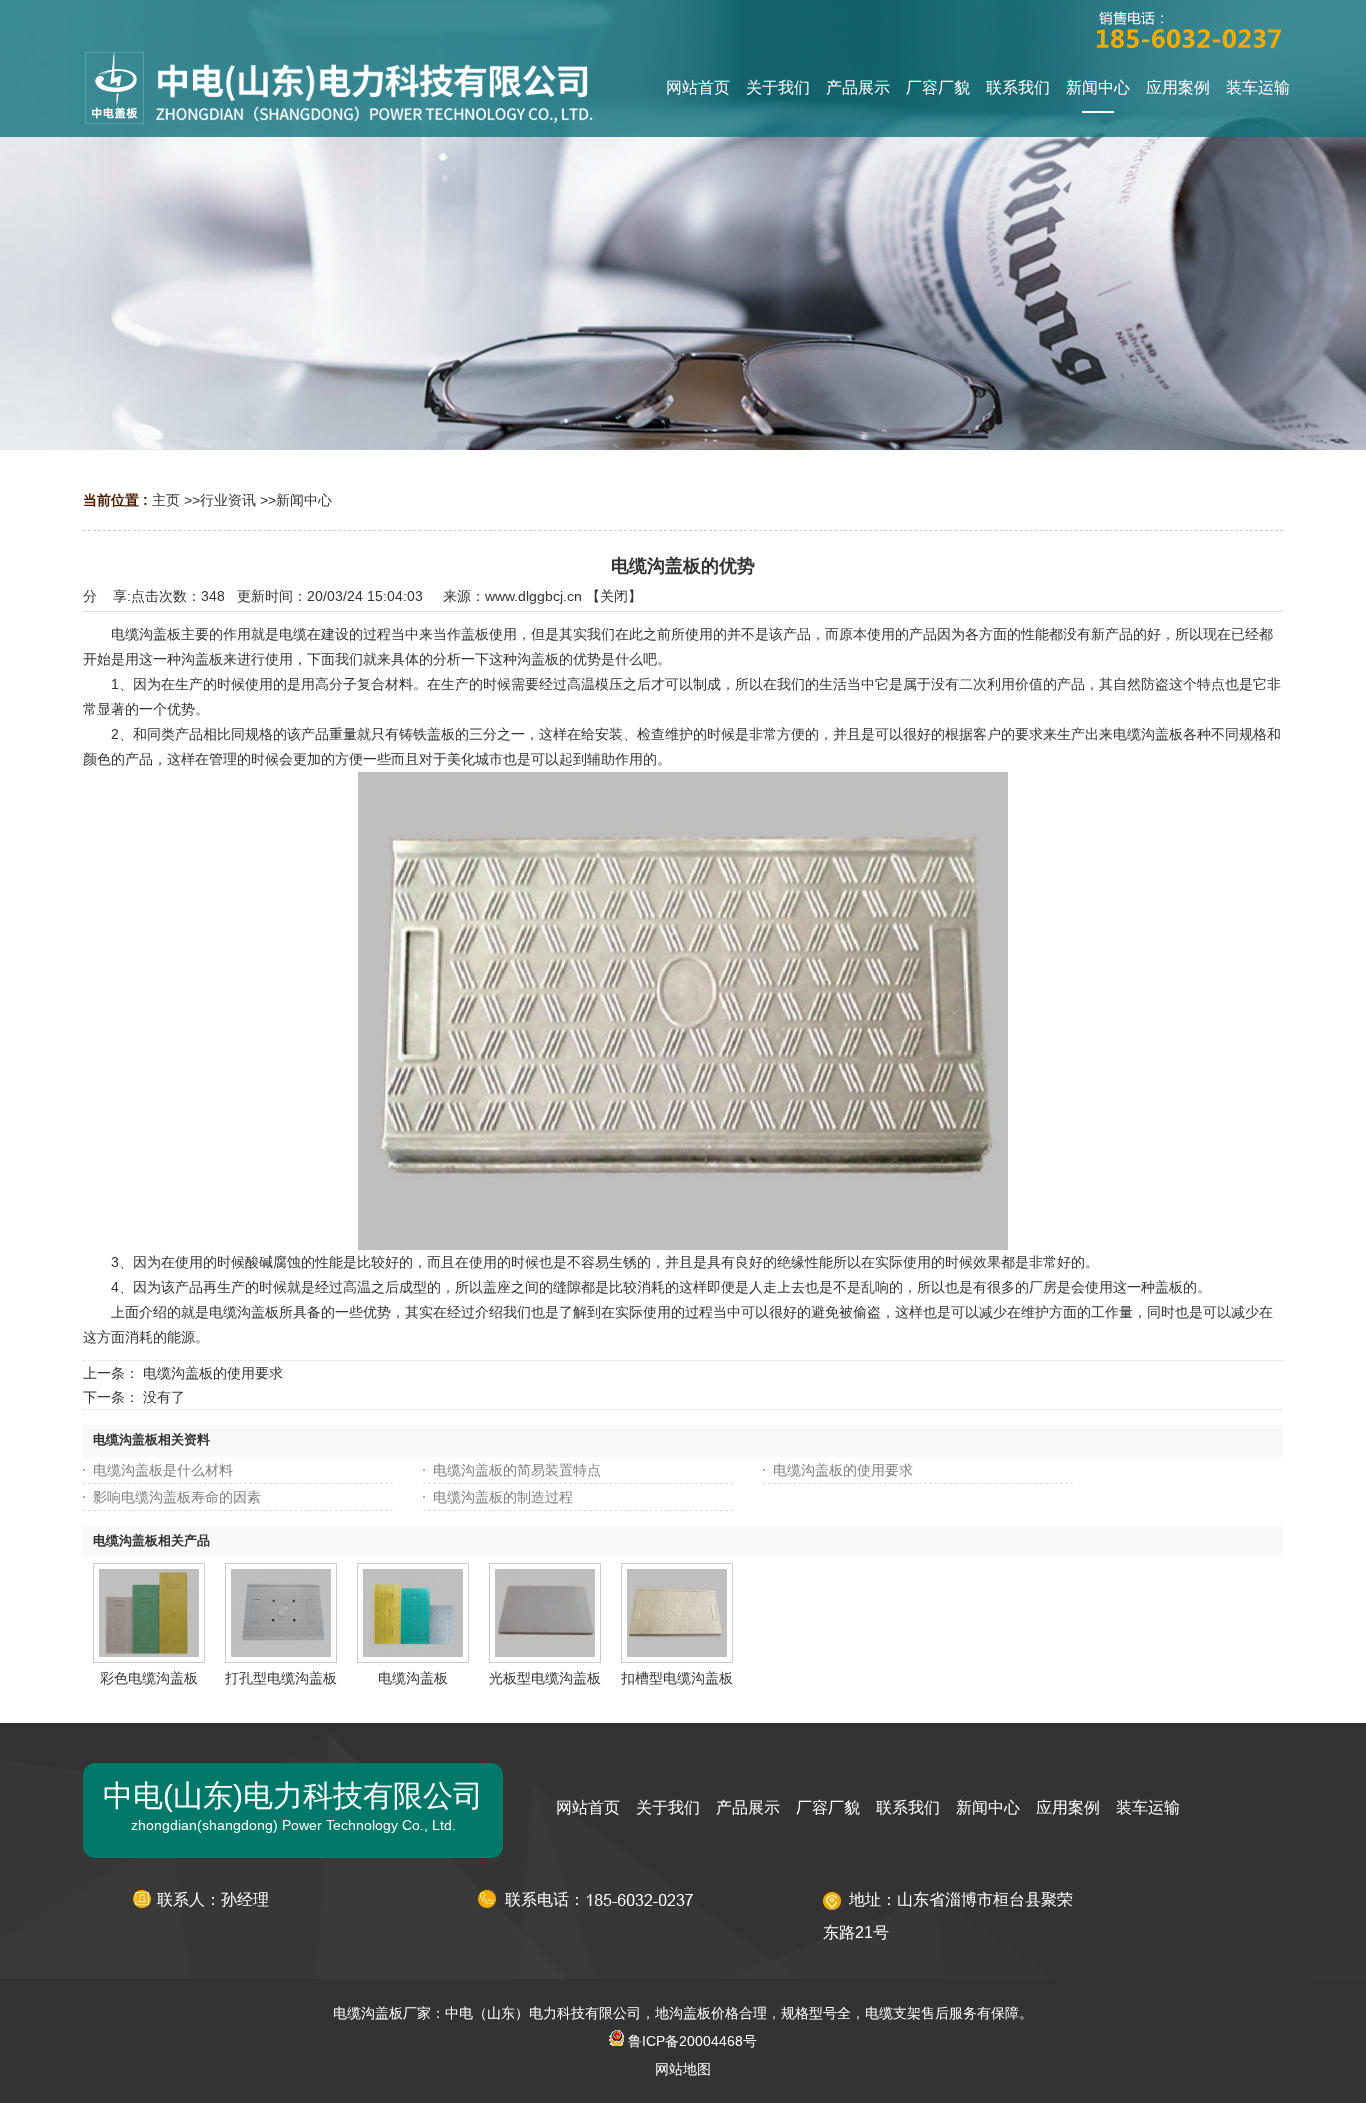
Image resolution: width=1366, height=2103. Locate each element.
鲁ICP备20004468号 (690, 2041)
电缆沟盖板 (413, 1678)
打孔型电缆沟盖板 (281, 1678)
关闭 (614, 596)
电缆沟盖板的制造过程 (503, 1497)
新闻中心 (304, 500)
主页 (166, 500)
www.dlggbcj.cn (533, 596)
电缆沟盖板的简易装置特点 (517, 1470)
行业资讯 (228, 500)
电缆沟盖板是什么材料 (163, 1470)
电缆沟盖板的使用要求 (213, 1373)
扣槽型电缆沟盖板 (677, 1678)
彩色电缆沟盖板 (149, 1678)
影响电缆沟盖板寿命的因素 (177, 1497)
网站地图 (683, 2069)
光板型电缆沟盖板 (545, 1678)
